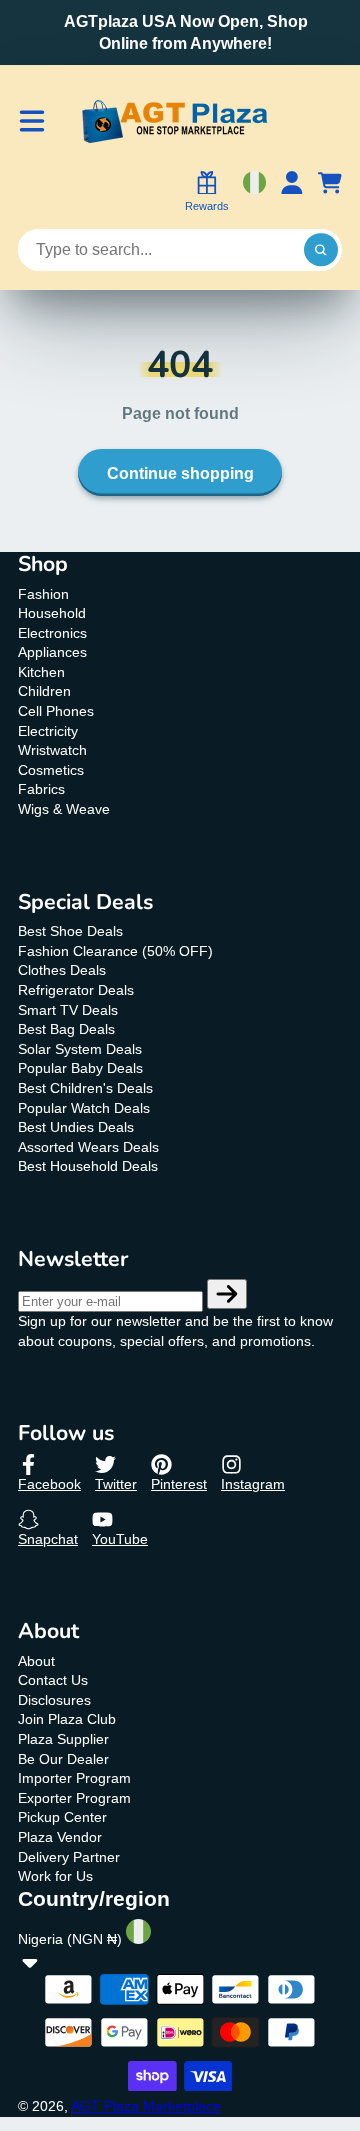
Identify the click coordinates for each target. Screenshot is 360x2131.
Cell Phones (56, 711)
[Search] (321, 250)
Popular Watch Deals (84, 1108)
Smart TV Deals (68, 1010)
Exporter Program (74, 1798)
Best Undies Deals (76, 1127)
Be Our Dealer (63, 1759)
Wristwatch (52, 750)
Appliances (52, 652)
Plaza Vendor (60, 1837)
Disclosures (54, 1700)
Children (44, 691)
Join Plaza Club (67, 1719)
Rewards (207, 206)
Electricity (48, 731)
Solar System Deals (80, 1049)
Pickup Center (62, 1817)
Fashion (43, 594)
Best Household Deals (88, 1166)
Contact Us (53, 1680)
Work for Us (55, 1876)
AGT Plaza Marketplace (146, 2106)
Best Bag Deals (66, 1029)
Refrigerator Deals (76, 990)
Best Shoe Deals (70, 931)
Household (52, 613)
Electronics (52, 633)
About (36, 1661)
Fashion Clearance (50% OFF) (115, 951)
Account (292, 193)
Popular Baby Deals (80, 1068)
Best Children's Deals (85, 1088)
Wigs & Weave (64, 809)
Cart (330, 193)
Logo (174, 121)
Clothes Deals (62, 970)
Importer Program (74, 1778)
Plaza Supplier (63, 1739)
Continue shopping (180, 473)
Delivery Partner (69, 1857)
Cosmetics (51, 770)
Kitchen (41, 672)
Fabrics (41, 789)
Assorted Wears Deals (88, 1147)
